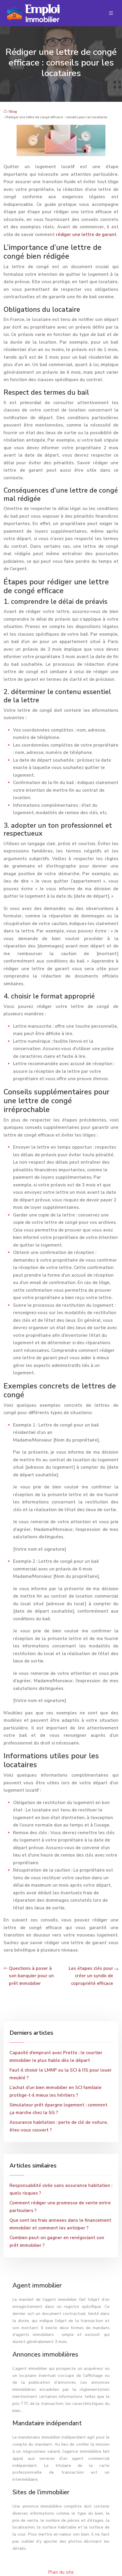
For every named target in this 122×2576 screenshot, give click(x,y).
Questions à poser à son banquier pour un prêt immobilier (31, 1976)
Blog (13, 112)
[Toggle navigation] (111, 13)
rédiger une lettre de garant (86, 235)
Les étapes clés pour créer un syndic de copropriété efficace (91, 1976)
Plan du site (61, 2572)
